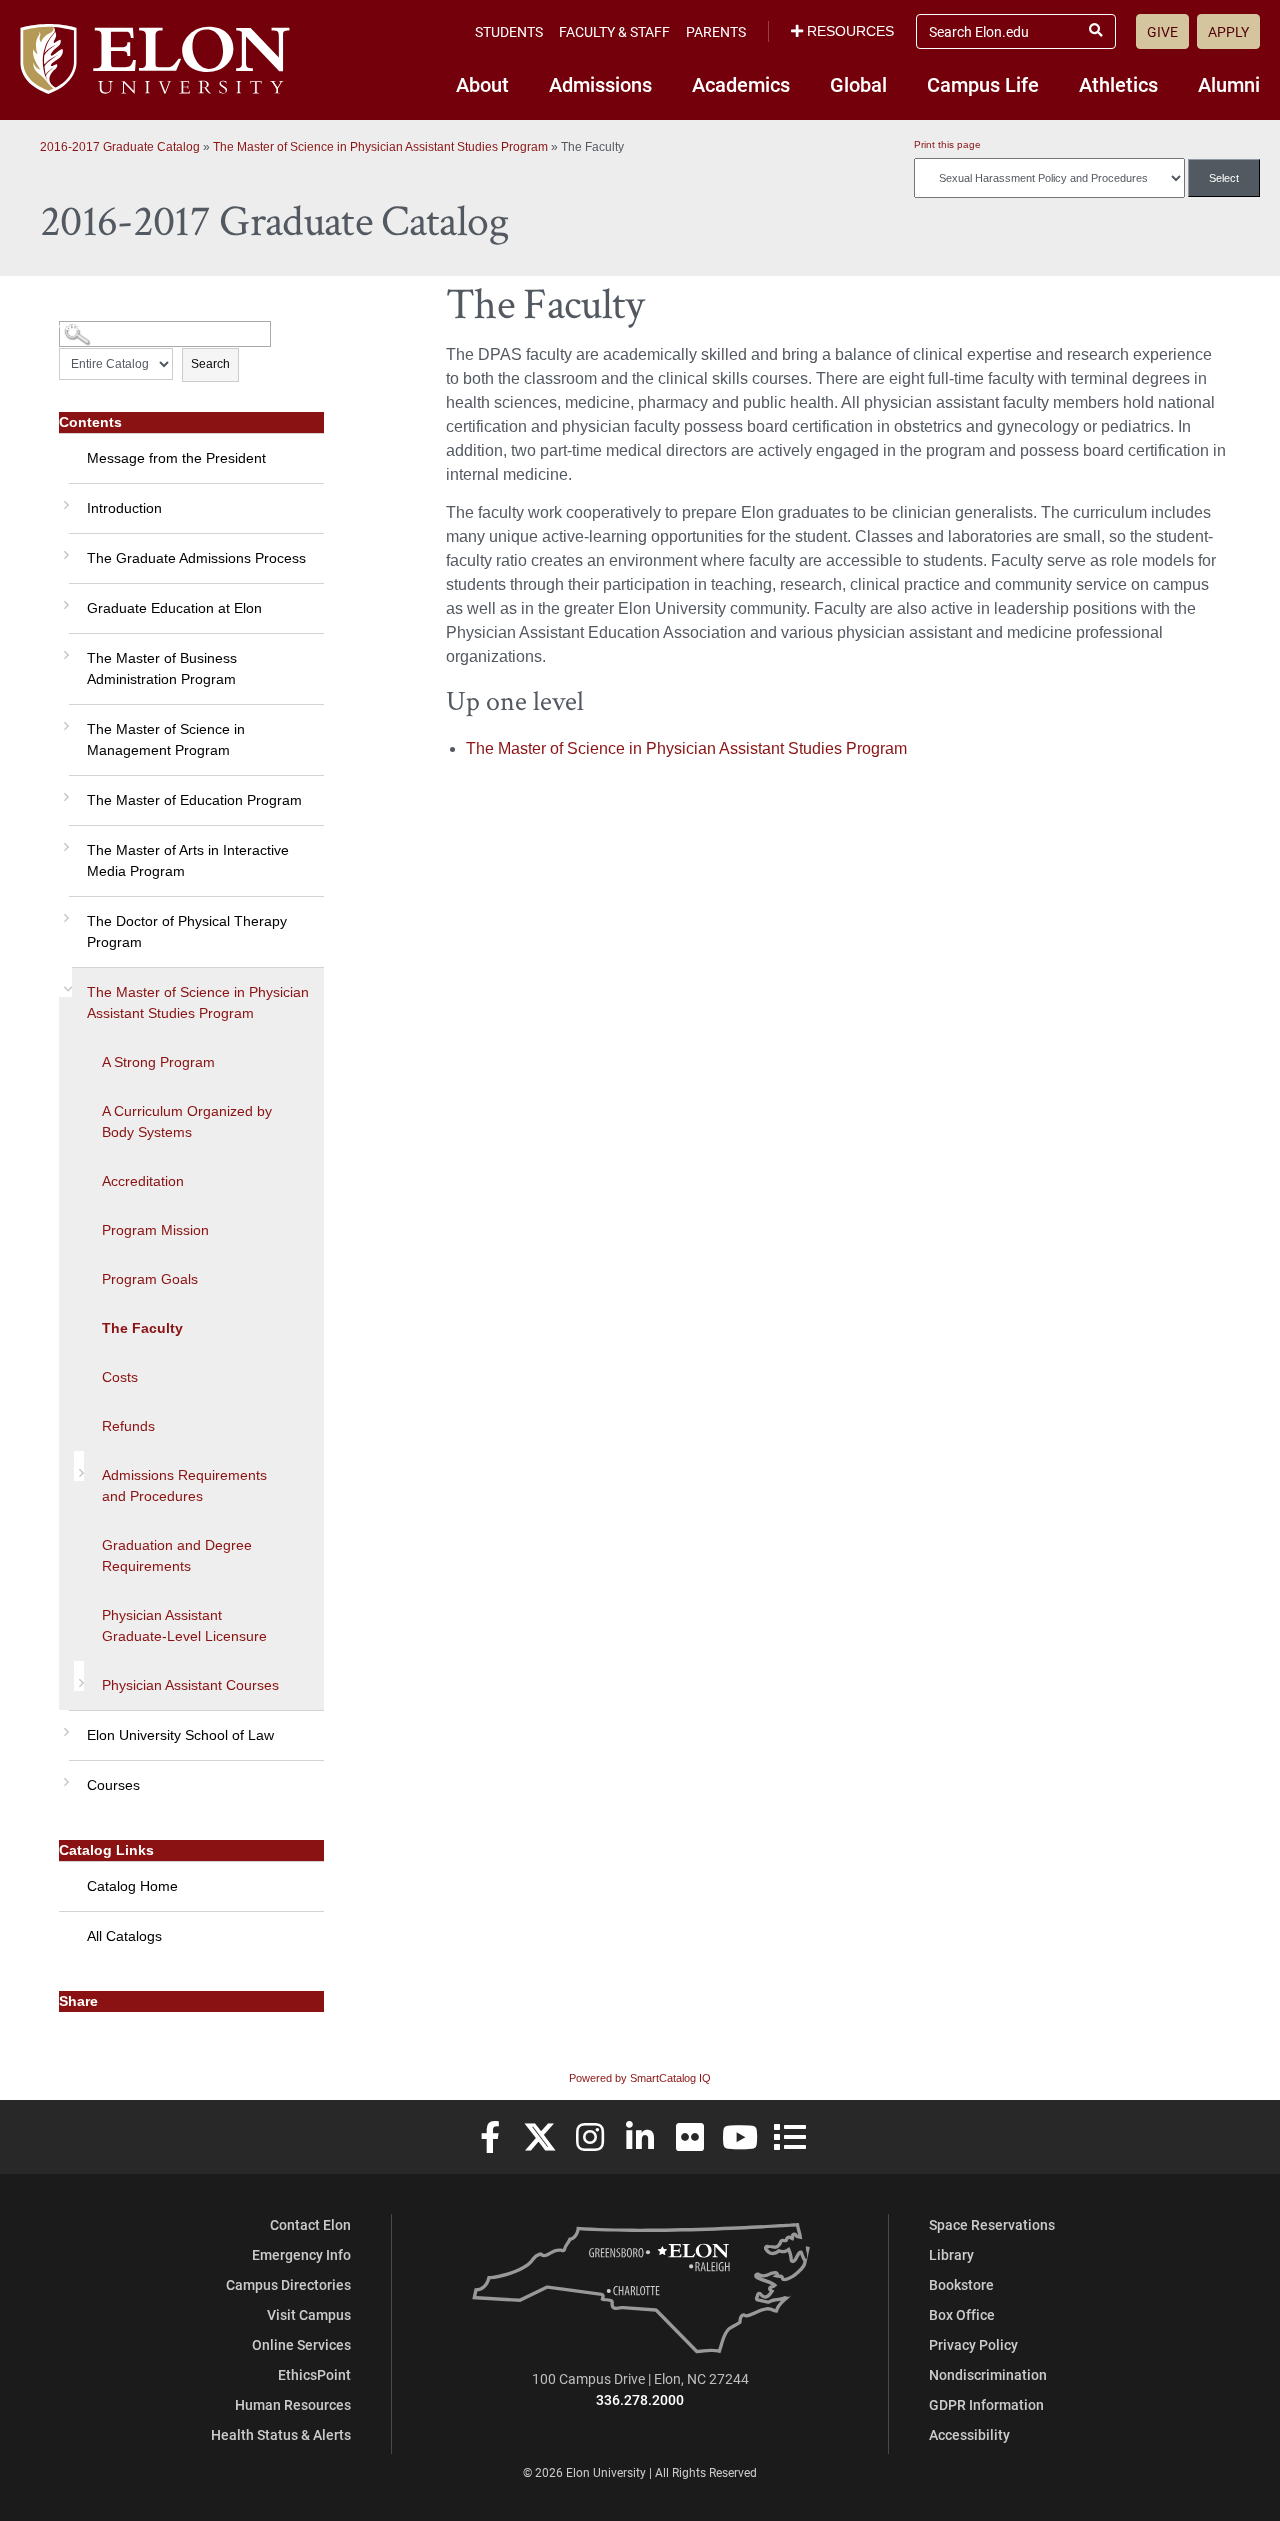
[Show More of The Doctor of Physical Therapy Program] (64, 911)
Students (509, 31)
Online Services (301, 2344)
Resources (850, 31)
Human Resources (293, 2404)
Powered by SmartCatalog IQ (640, 2078)
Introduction (124, 508)
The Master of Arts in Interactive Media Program (188, 860)
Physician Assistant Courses (190, 1685)
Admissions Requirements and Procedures (184, 1485)
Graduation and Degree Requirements (177, 1555)
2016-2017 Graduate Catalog (120, 147)
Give (1162, 31)
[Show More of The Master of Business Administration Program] (64, 648)
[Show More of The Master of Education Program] (64, 790)
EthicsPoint (314, 2374)
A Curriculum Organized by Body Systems (187, 1121)
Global (858, 84)
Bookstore (961, 2284)
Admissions (600, 84)
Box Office (962, 2314)
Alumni (1229, 84)
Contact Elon (310, 2224)
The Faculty (142, 1328)
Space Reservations (992, 2224)
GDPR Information (986, 2404)
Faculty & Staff (614, 31)
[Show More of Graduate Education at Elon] (64, 598)
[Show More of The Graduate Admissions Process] (64, 548)
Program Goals (150, 1279)
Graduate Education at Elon (174, 608)
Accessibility (969, 2434)
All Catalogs (124, 1936)
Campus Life (983, 84)
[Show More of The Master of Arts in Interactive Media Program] (64, 840)
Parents (716, 31)
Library (951, 2254)
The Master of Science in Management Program (166, 739)
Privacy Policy (973, 2344)
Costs (120, 1377)
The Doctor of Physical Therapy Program (187, 931)
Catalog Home (132, 1886)
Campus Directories (288, 2284)
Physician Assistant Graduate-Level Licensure (184, 1625)
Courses (113, 1785)
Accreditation (143, 1181)
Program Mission (155, 1230)
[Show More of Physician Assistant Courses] (79, 1676)
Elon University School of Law (180, 1735)
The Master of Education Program (194, 800)
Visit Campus (309, 2314)
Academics (741, 84)
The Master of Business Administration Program (162, 668)
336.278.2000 (640, 2399)
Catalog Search (96, 326)
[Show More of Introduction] (64, 498)
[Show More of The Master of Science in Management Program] (64, 719)
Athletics (1118, 84)
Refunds (128, 1426)
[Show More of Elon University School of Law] (64, 1725)
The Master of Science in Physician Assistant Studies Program (380, 147)
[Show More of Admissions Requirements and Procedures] (79, 1466)
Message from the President (176, 458)
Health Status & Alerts (281, 2434)
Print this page (947, 144)
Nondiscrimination (988, 2374)
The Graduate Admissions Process (196, 558)
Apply (1228, 31)
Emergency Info (301, 2254)
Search (210, 364)
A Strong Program (158, 1062)
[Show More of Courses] (64, 1775)
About (482, 84)
